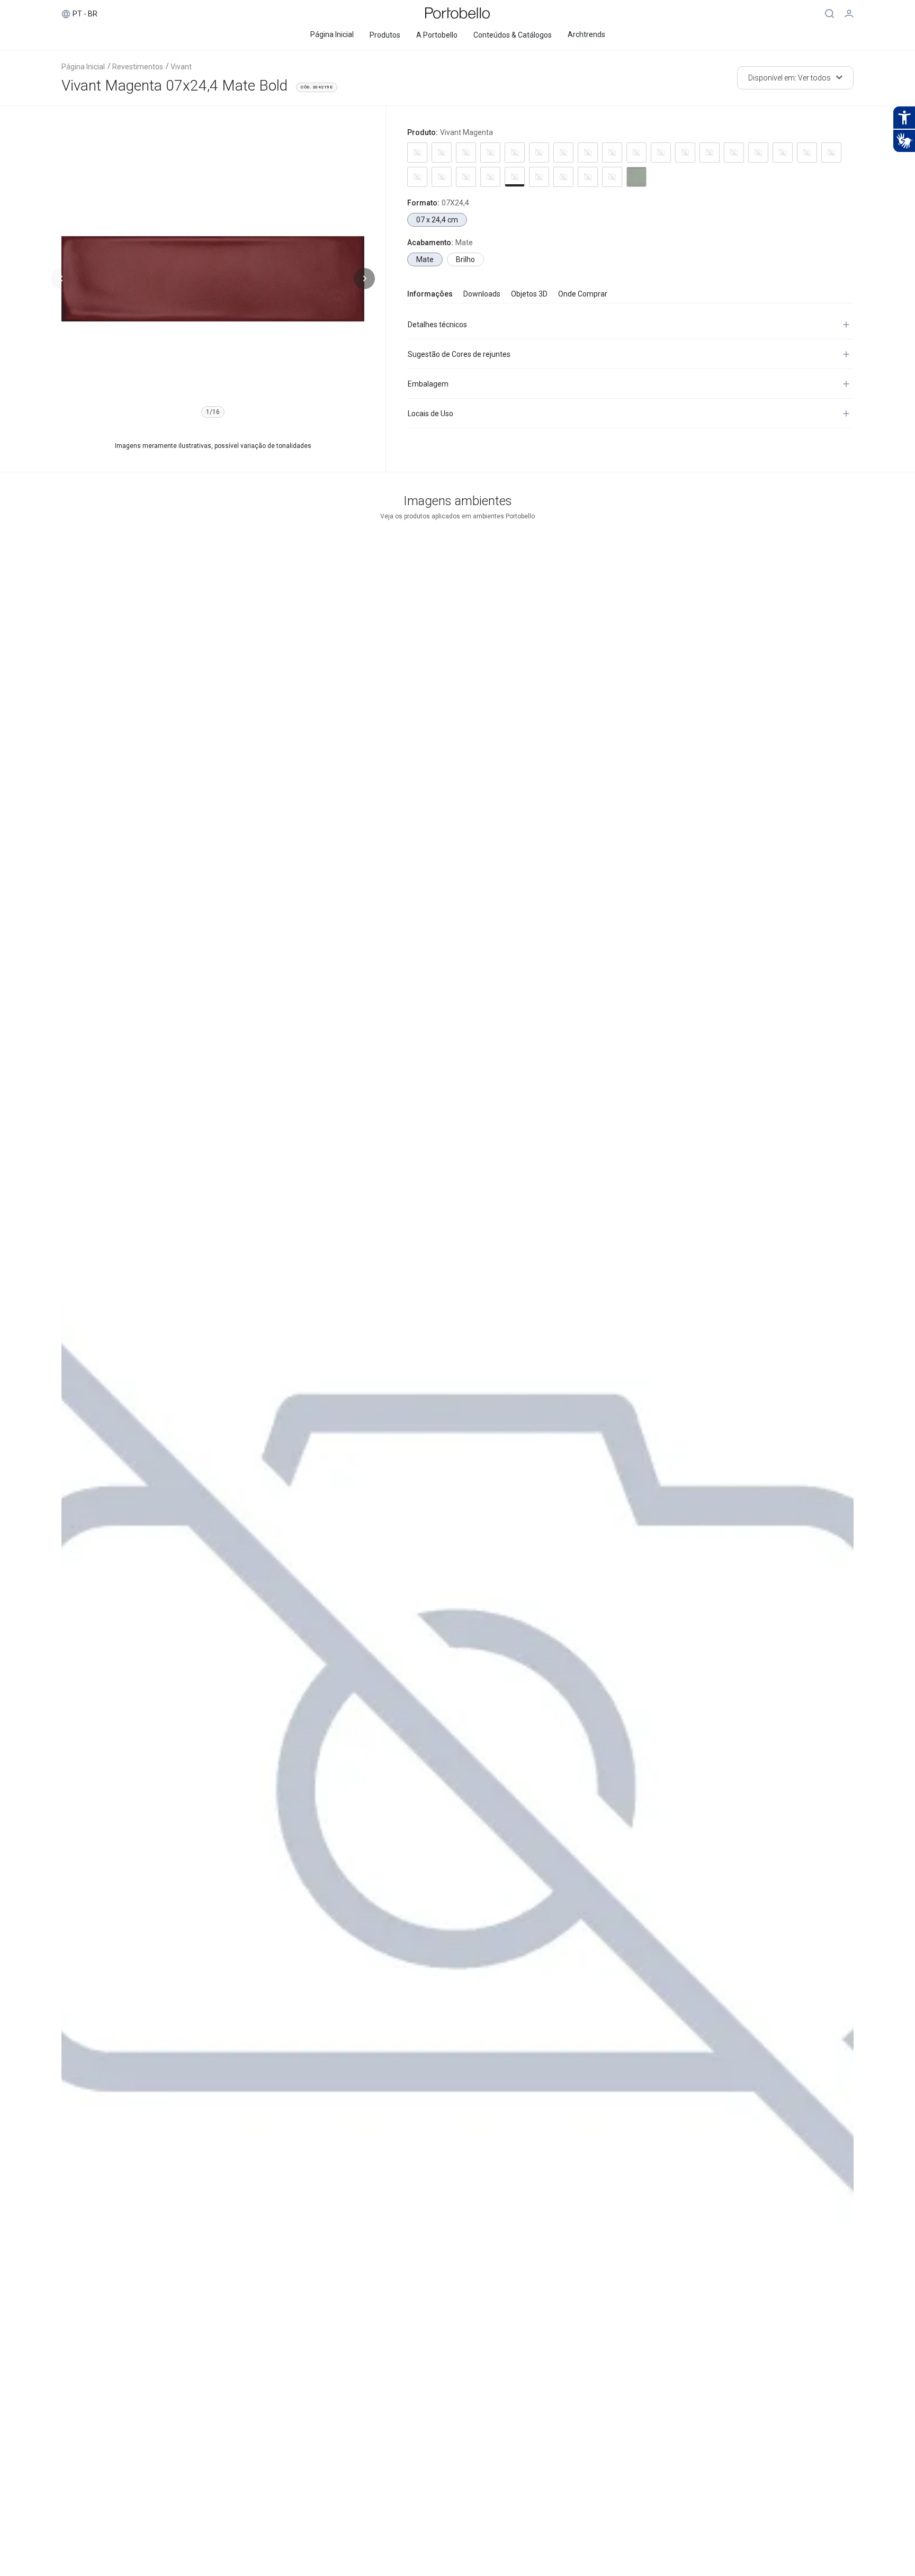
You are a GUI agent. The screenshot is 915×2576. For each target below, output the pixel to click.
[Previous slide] (61, 279)
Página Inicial (83, 67)
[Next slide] (364, 279)
